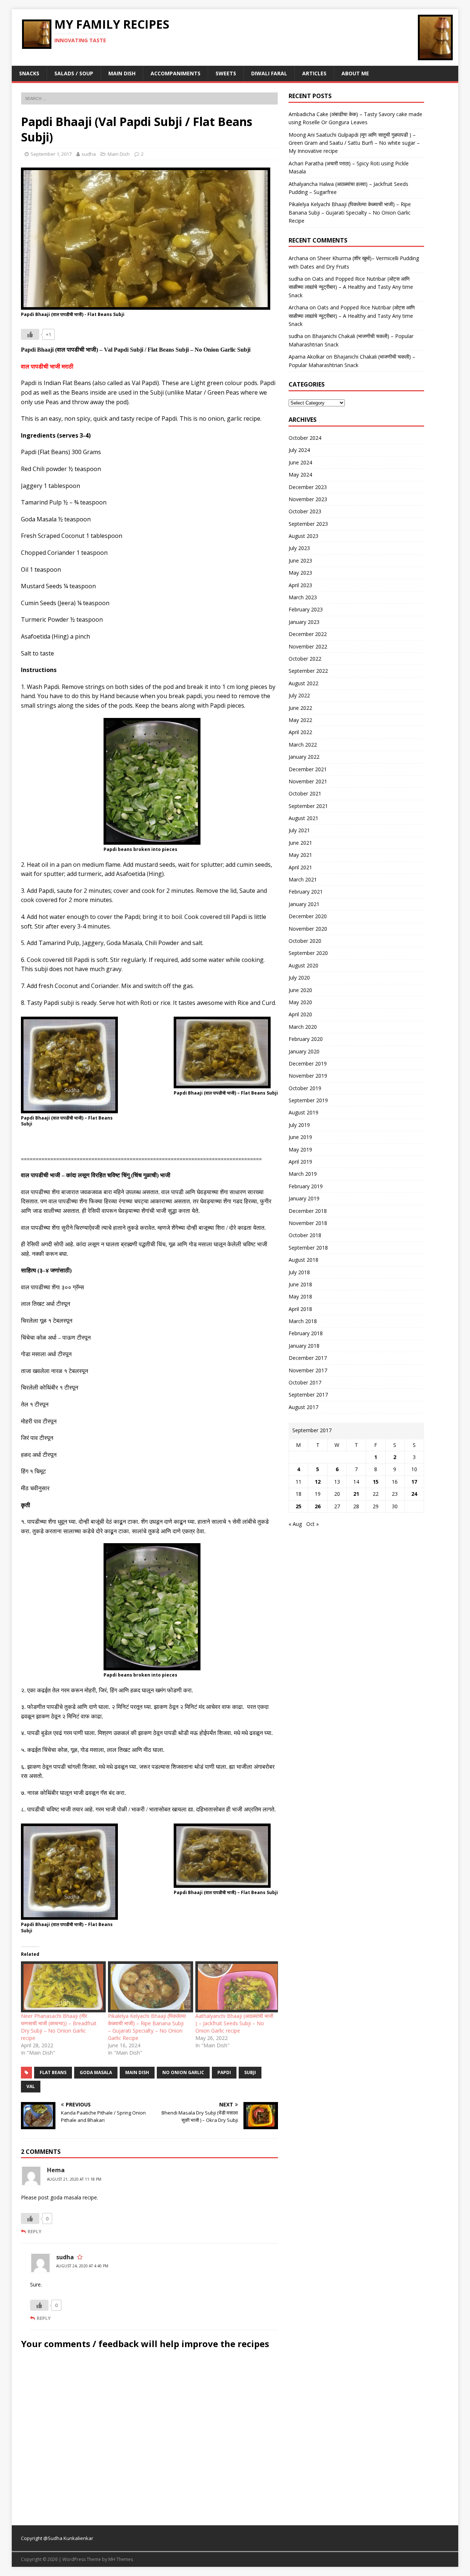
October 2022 (305, 659)
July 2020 (299, 978)
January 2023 (304, 622)
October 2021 (305, 793)
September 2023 (308, 524)
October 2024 (305, 438)
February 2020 (306, 1039)
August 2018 (303, 1260)
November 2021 (308, 781)
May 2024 (300, 475)
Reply (35, 2231)
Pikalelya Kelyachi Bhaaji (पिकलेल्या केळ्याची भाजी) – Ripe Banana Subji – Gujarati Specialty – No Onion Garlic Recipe (147, 2027)
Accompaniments (176, 73)
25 (299, 1506)
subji (250, 2072)
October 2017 (305, 1382)
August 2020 (303, 965)
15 (376, 1482)
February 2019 (306, 1186)
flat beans (53, 2072)
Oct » (312, 1524)
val (31, 2086)
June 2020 (300, 990)
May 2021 (300, 855)
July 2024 (299, 450)
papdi (224, 2072)
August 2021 (303, 818)
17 (414, 1482)
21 (356, 1494)
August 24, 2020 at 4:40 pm (82, 2266)
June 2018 (300, 1284)
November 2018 (308, 1223)
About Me (355, 73)
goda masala (96, 2072)
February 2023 (306, 609)
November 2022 (308, 646)
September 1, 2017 (51, 154)
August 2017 (303, 1407)
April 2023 (300, 585)
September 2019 (308, 1100)
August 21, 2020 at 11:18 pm (74, 2179)
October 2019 (305, 1088)
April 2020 (300, 1014)
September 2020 (308, 953)
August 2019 (303, 1112)
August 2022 (303, 683)
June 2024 (300, 462)
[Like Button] (30, 334)
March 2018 (303, 1321)
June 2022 (300, 708)
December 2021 (308, 769)
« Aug (295, 1524)
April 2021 (300, 867)
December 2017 (308, 1358)
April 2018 (300, 1309)
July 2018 (299, 1272)
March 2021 (303, 879)
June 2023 (300, 561)
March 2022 (303, 745)
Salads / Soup (74, 73)
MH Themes (121, 2559)
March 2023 (303, 597)
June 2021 (300, 843)
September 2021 (308, 806)
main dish (137, 2072)
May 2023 (300, 573)
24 (414, 1494)
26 (318, 1506)
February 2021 (306, 892)
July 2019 (299, 1125)
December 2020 (308, 916)
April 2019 (300, 1162)
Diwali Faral (269, 73)
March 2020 (303, 1027)
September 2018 (308, 1248)
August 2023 (303, 536)
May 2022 (300, 720)
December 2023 (308, 487)
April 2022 (300, 732)
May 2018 (300, 1296)
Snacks (29, 73)
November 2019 (308, 1076)
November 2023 (308, 499)
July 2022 (299, 695)
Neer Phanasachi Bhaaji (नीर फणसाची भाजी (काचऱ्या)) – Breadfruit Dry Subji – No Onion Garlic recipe (59, 2027)
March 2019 (303, 1174)
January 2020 (304, 1051)
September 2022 (308, 671)
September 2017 (308, 1395)
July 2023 (299, 548)
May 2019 (300, 1149)
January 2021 (304, 904)
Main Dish (122, 73)
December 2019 (308, 1064)
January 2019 (304, 1198)
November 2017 (308, 1370)
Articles (314, 73)
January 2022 (304, 757)
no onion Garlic (183, 2072)
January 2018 (304, 1346)
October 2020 (305, 941)
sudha (89, 154)
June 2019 (300, 1137)
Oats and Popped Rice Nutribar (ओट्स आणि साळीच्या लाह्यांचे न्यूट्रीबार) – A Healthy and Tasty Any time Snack (351, 287)
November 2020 (308, 929)
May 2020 (300, 1002)
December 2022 (308, 634)
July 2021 (299, 830)
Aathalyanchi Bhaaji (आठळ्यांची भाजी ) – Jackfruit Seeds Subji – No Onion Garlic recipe (234, 2023)
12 (318, 1482)
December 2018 (308, 1211)
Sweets (226, 73)
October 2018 (305, 1235)
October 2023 (305, 511)
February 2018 (306, 1333)
